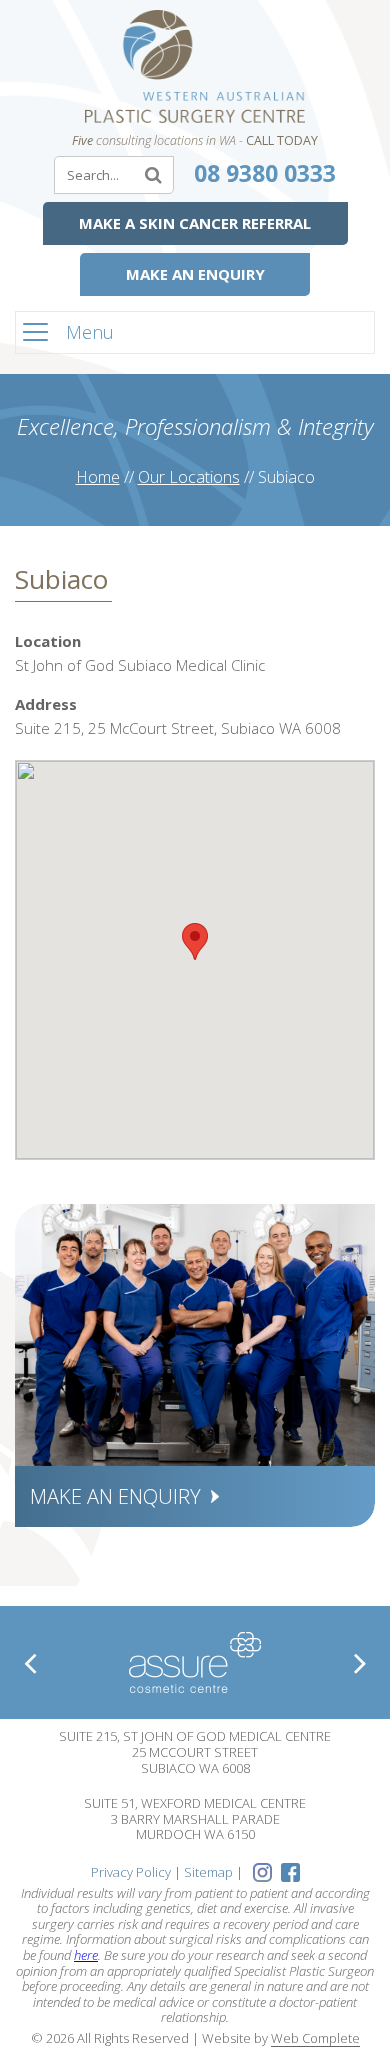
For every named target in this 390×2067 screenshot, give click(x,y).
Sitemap (208, 1872)
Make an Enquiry (195, 274)
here (86, 1955)
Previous (30, 1663)
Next (360, 1663)
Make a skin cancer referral (195, 223)
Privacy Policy (131, 1872)
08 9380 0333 (265, 173)
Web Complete (315, 2039)
